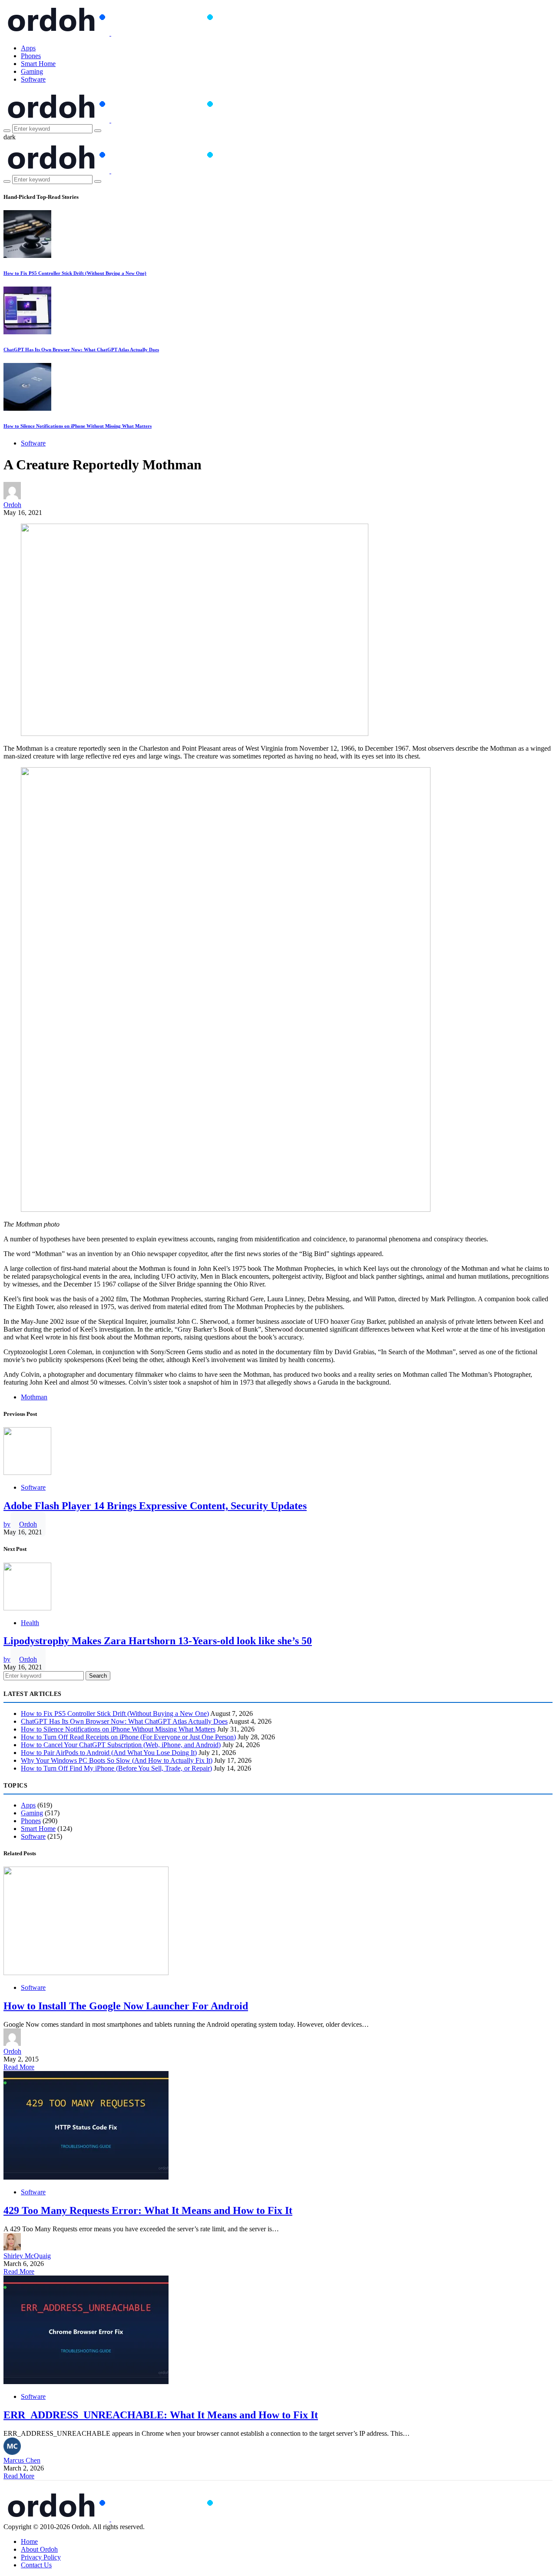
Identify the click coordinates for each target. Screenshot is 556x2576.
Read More (19, 2067)
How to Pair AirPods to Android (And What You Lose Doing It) (109, 1753)
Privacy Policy (41, 2557)
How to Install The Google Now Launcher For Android (126, 2006)
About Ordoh (39, 2549)
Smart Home (38, 64)
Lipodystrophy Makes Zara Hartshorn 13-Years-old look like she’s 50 (158, 1641)
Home (29, 2541)
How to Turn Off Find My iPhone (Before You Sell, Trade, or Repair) (116, 1768)
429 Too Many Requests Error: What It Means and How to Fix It (148, 2210)
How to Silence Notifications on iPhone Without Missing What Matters (78, 426)
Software (33, 79)
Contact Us (36, 2565)
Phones (31, 56)
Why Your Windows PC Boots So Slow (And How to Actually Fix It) (117, 1760)
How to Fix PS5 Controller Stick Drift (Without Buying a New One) (75, 273)
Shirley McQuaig (27, 2256)
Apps (28, 48)
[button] (10, 137)
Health (30, 1623)
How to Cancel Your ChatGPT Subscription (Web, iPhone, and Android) (121, 1745)
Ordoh (12, 505)
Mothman (34, 1397)
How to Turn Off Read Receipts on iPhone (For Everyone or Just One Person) (128, 1737)
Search (98, 1676)
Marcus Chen (22, 2460)
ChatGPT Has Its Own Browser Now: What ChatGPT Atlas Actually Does (81, 350)
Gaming (32, 71)
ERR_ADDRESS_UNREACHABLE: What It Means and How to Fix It (161, 2415)
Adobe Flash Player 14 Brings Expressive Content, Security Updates (155, 1506)
